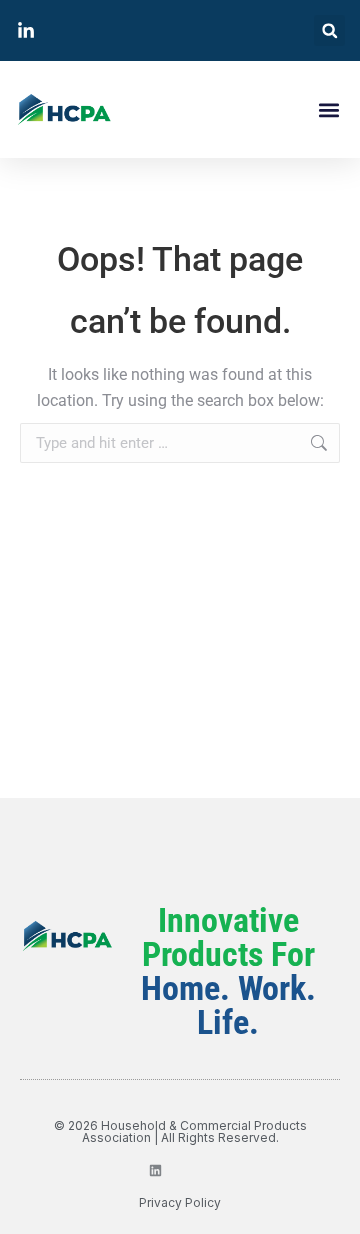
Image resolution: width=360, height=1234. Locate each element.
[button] (329, 30)
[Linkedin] (155, 1170)
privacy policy (180, 1202)
